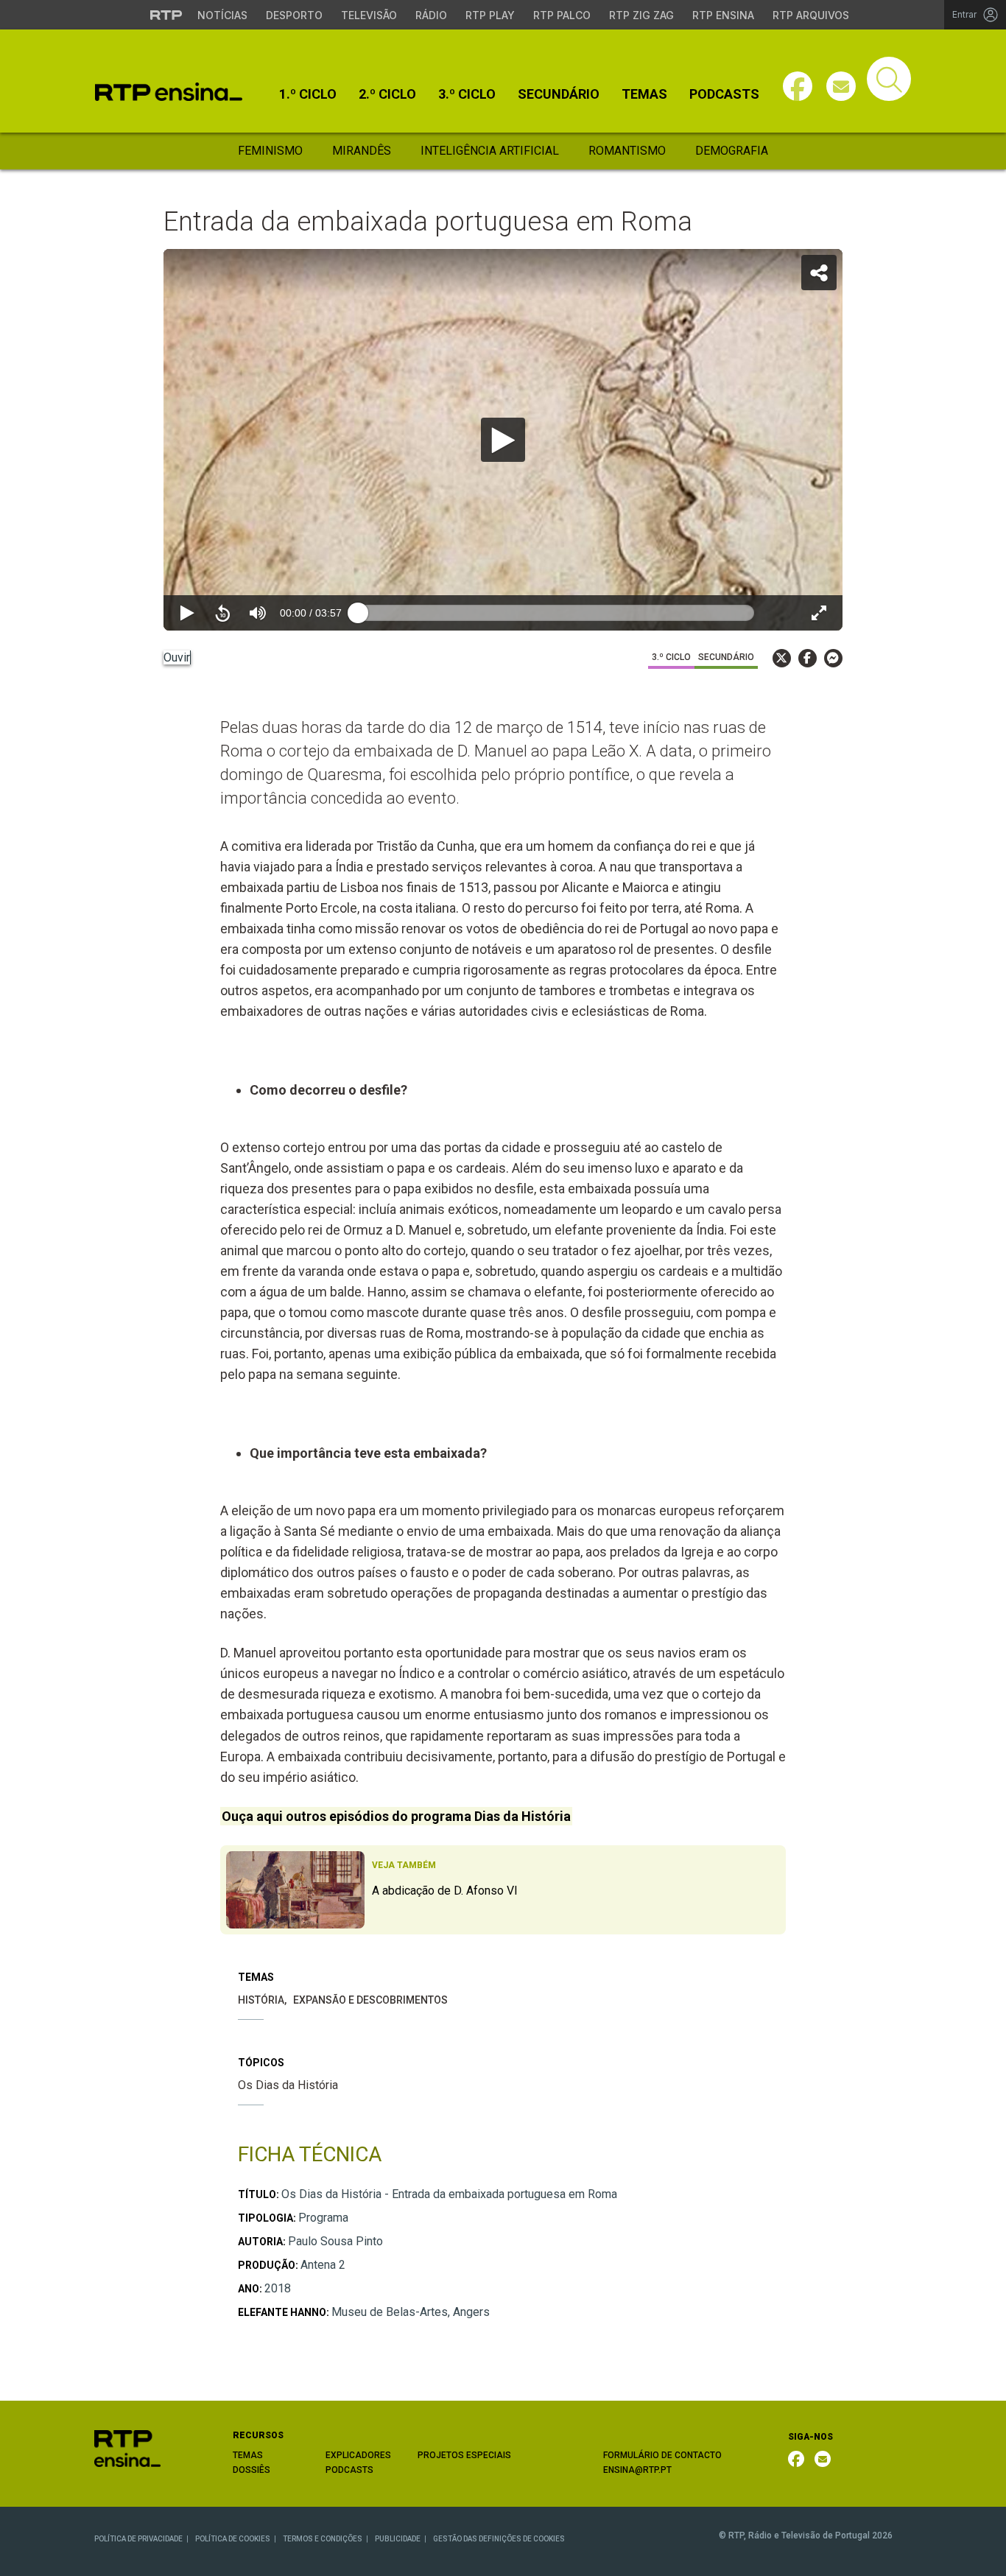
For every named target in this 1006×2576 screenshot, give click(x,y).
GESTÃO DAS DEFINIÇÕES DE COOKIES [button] (499, 2539)
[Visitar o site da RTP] (166, 15)
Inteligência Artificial (490, 151)
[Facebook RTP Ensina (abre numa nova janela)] (796, 2459)
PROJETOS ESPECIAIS (464, 2455)
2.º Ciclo (387, 94)
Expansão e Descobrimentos (370, 2000)
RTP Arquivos (811, 15)
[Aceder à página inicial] (169, 92)
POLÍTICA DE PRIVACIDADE (138, 2539)
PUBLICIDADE (398, 2539)
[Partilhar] (819, 273)
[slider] (556, 613)
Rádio (431, 15)
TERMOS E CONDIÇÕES (323, 2539)
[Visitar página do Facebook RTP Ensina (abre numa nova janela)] (798, 86)
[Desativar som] (258, 613)
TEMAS (248, 2455)
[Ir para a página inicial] (127, 2447)
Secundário (559, 94)
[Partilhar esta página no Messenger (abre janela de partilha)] (833, 658)
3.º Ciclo (467, 94)
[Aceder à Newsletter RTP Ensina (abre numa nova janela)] (841, 86)
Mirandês (362, 151)
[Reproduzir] (503, 440)
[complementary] (503, 440)
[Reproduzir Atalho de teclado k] (187, 613)
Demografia (732, 151)
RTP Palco (562, 15)
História (261, 2000)
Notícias (222, 15)
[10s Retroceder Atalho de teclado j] (222, 613)
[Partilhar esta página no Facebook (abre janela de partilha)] (808, 658)
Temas (644, 94)
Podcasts (724, 94)
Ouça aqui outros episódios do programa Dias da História (396, 1816)
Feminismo (270, 151)
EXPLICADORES (358, 2455)
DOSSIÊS (251, 2470)
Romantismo (627, 151)
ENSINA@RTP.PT (637, 2470)
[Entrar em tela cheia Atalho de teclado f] (819, 613)
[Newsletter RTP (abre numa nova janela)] (823, 2459)
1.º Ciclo (308, 94)
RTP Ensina (723, 15)
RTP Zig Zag (641, 15)
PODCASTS (349, 2470)
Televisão (369, 15)
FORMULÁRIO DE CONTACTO (662, 2455)
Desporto (294, 15)
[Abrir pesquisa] (889, 79)
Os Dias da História (288, 2085)
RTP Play (490, 15)
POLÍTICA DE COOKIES (233, 2539)
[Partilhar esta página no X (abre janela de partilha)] (782, 658)
